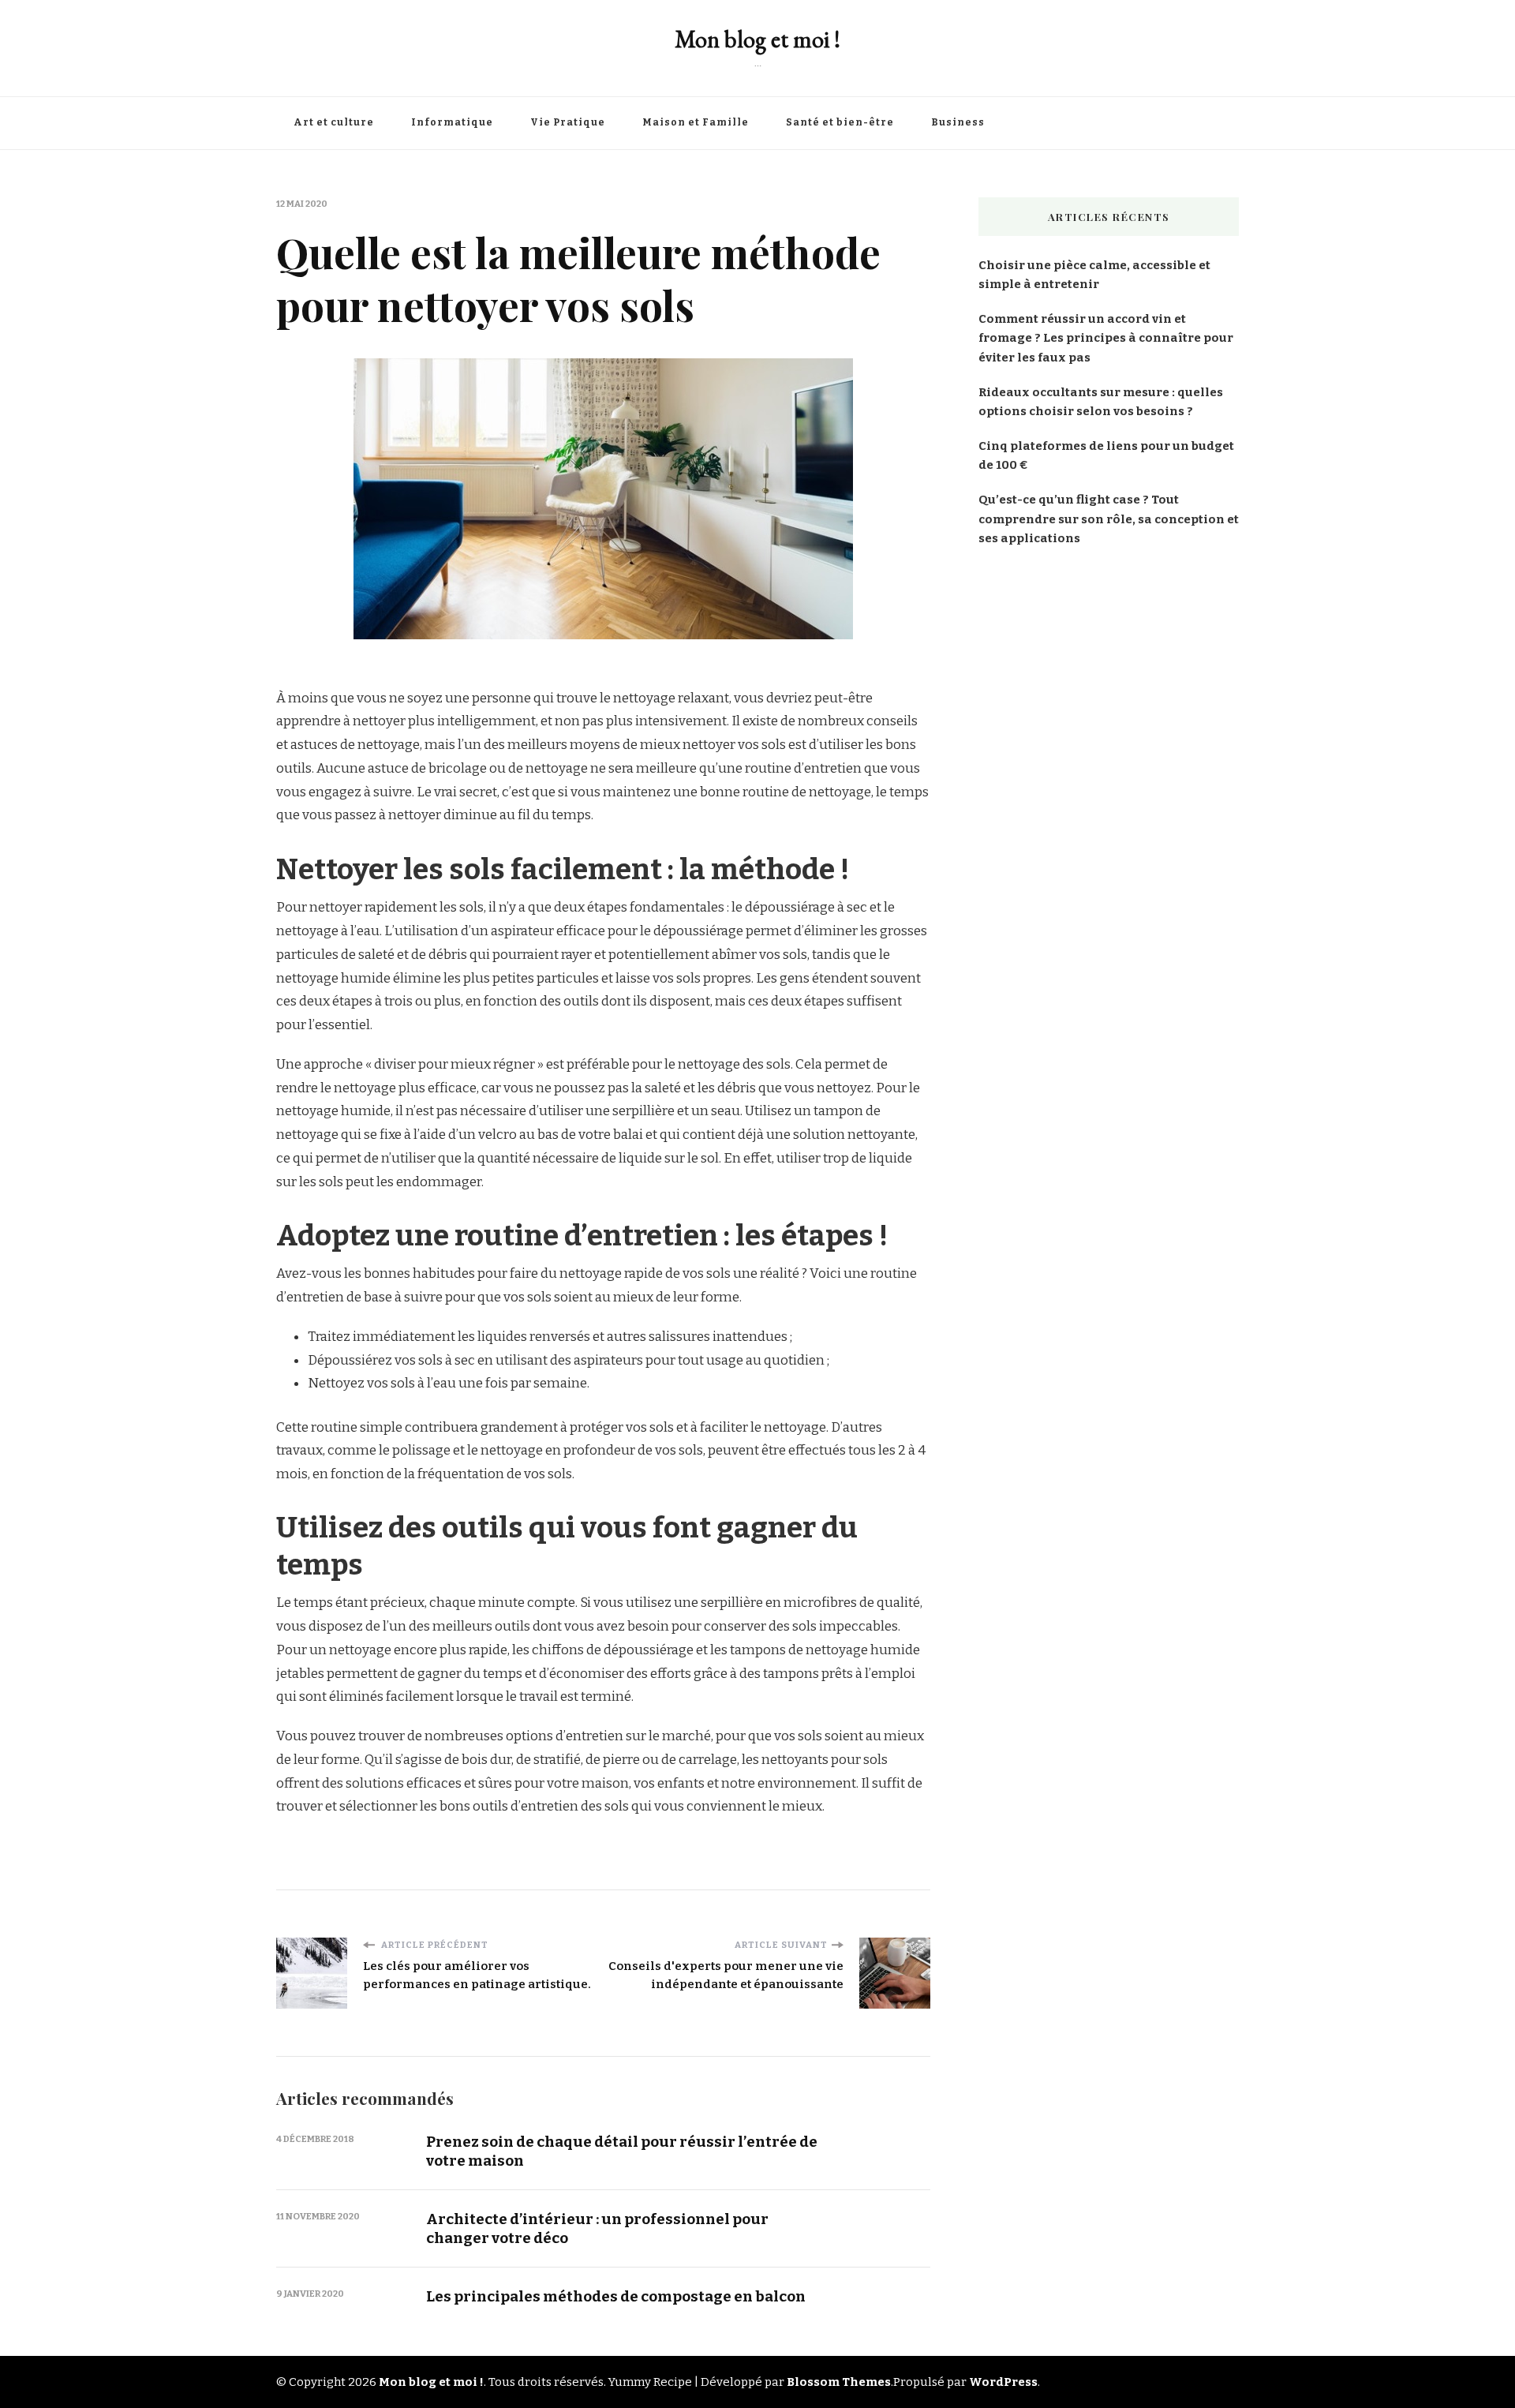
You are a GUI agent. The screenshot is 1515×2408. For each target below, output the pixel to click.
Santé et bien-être (840, 122)
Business (958, 122)
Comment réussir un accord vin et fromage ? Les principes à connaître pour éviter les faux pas (1106, 338)
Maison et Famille (696, 122)
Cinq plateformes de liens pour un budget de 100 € (1106, 455)
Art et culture (334, 122)
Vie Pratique (568, 122)
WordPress (1003, 2382)
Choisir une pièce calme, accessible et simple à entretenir (1094, 275)
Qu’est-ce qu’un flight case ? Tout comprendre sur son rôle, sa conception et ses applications (1109, 519)
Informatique (452, 122)
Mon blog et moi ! (757, 39)
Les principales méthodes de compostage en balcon (616, 2296)
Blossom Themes (839, 2382)
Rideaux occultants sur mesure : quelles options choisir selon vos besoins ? (1101, 402)
